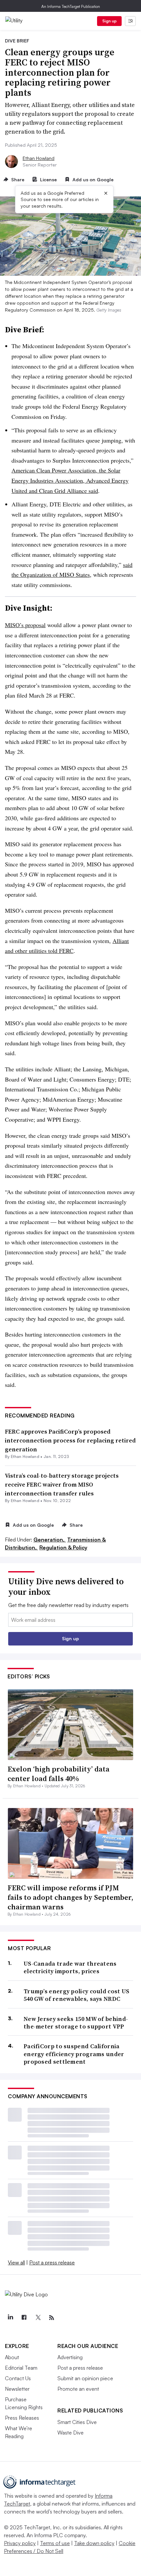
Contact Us (18, 2378)
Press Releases (22, 2418)
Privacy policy (20, 2543)
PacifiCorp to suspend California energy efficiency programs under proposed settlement (74, 2054)
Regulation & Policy (63, 1547)
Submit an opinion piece (85, 2378)
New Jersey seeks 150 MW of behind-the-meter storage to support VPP (76, 2023)
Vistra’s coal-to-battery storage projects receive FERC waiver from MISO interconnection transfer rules (62, 1484)
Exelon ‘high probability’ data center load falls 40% (59, 1774)
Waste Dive (70, 2433)
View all (16, 2262)
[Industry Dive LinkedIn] (10, 2318)
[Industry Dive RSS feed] (51, 2318)
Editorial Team (21, 2368)
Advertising (70, 2357)
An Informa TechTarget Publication (71, 6)
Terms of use (55, 2543)
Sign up (110, 21)
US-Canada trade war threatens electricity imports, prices (70, 1967)
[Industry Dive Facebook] (24, 2318)
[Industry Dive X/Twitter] (38, 2318)
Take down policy (94, 2543)
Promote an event (78, 2389)
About (12, 2357)
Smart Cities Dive (77, 2422)
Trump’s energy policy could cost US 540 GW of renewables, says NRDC (77, 1995)
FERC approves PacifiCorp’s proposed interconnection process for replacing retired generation (70, 1440)
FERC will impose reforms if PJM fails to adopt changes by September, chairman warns (70, 1897)
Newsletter (17, 2389)
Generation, (50, 1540)
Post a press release (52, 2262)
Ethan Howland (39, 158)
